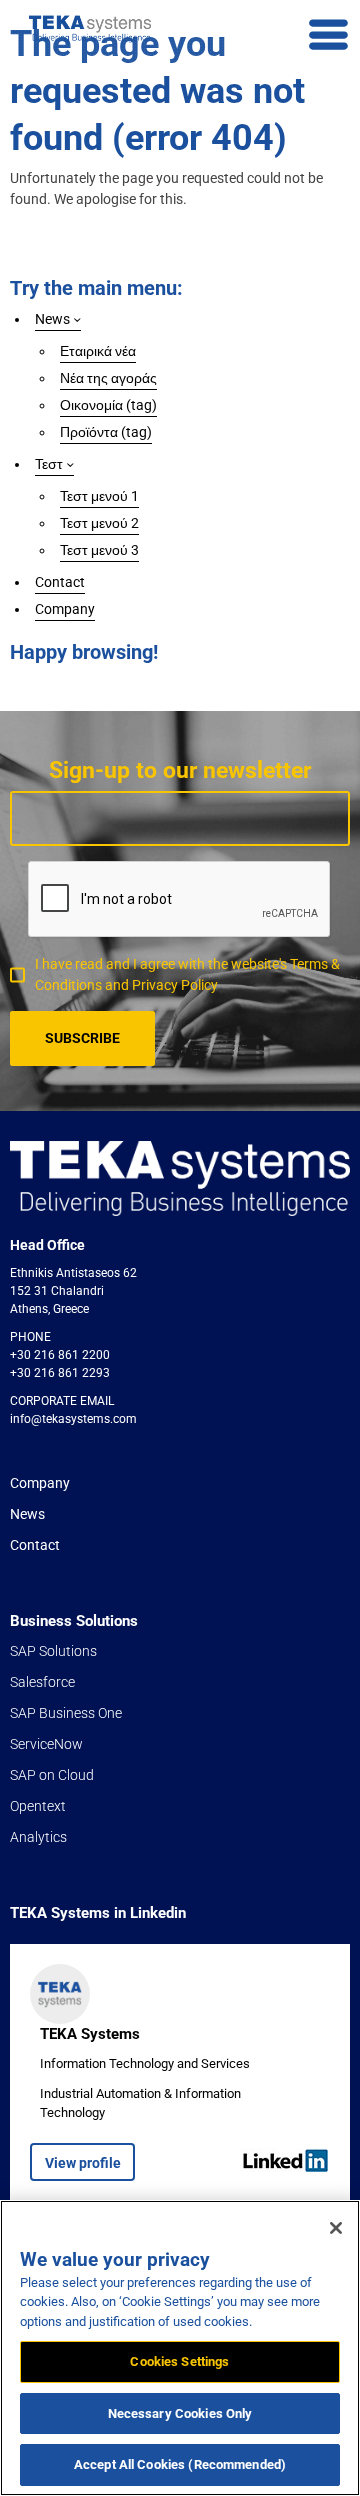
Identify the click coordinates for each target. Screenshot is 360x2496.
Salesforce (42, 1682)
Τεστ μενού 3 (99, 550)
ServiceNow (46, 1744)
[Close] (336, 2228)
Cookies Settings (179, 2361)
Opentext (38, 1806)
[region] (180, 2348)
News (52, 319)
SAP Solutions (53, 1651)
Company (65, 609)
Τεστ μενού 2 (99, 523)
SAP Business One (66, 1713)
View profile (83, 2163)
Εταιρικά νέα (98, 351)
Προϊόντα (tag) (106, 432)
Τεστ (49, 464)
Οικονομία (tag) (108, 405)
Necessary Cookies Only (180, 2413)
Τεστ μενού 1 (99, 496)
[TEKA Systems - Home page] (90, 29)
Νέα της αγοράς (108, 378)
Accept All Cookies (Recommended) (180, 2464)
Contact (60, 582)
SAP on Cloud (52, 1775)
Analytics (38, 1837)
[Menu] (328, 35)
